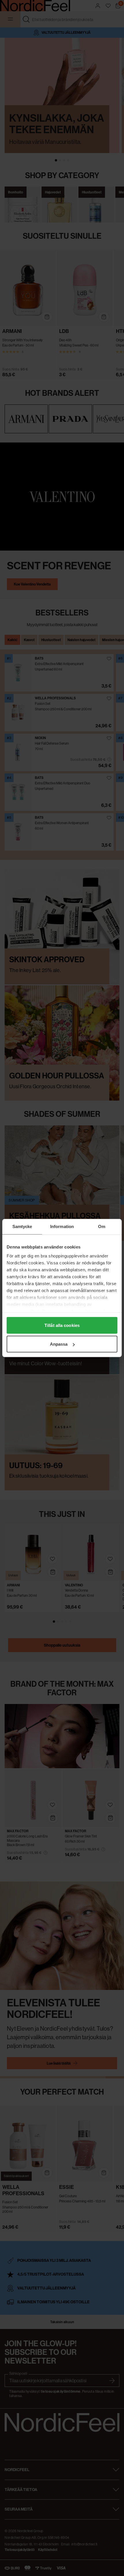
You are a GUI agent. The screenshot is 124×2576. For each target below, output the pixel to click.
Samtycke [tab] (22, 1226)
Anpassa (59, 1344)
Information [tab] (62, 1226)
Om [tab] (102, 1226)
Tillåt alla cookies (62, 1325)
